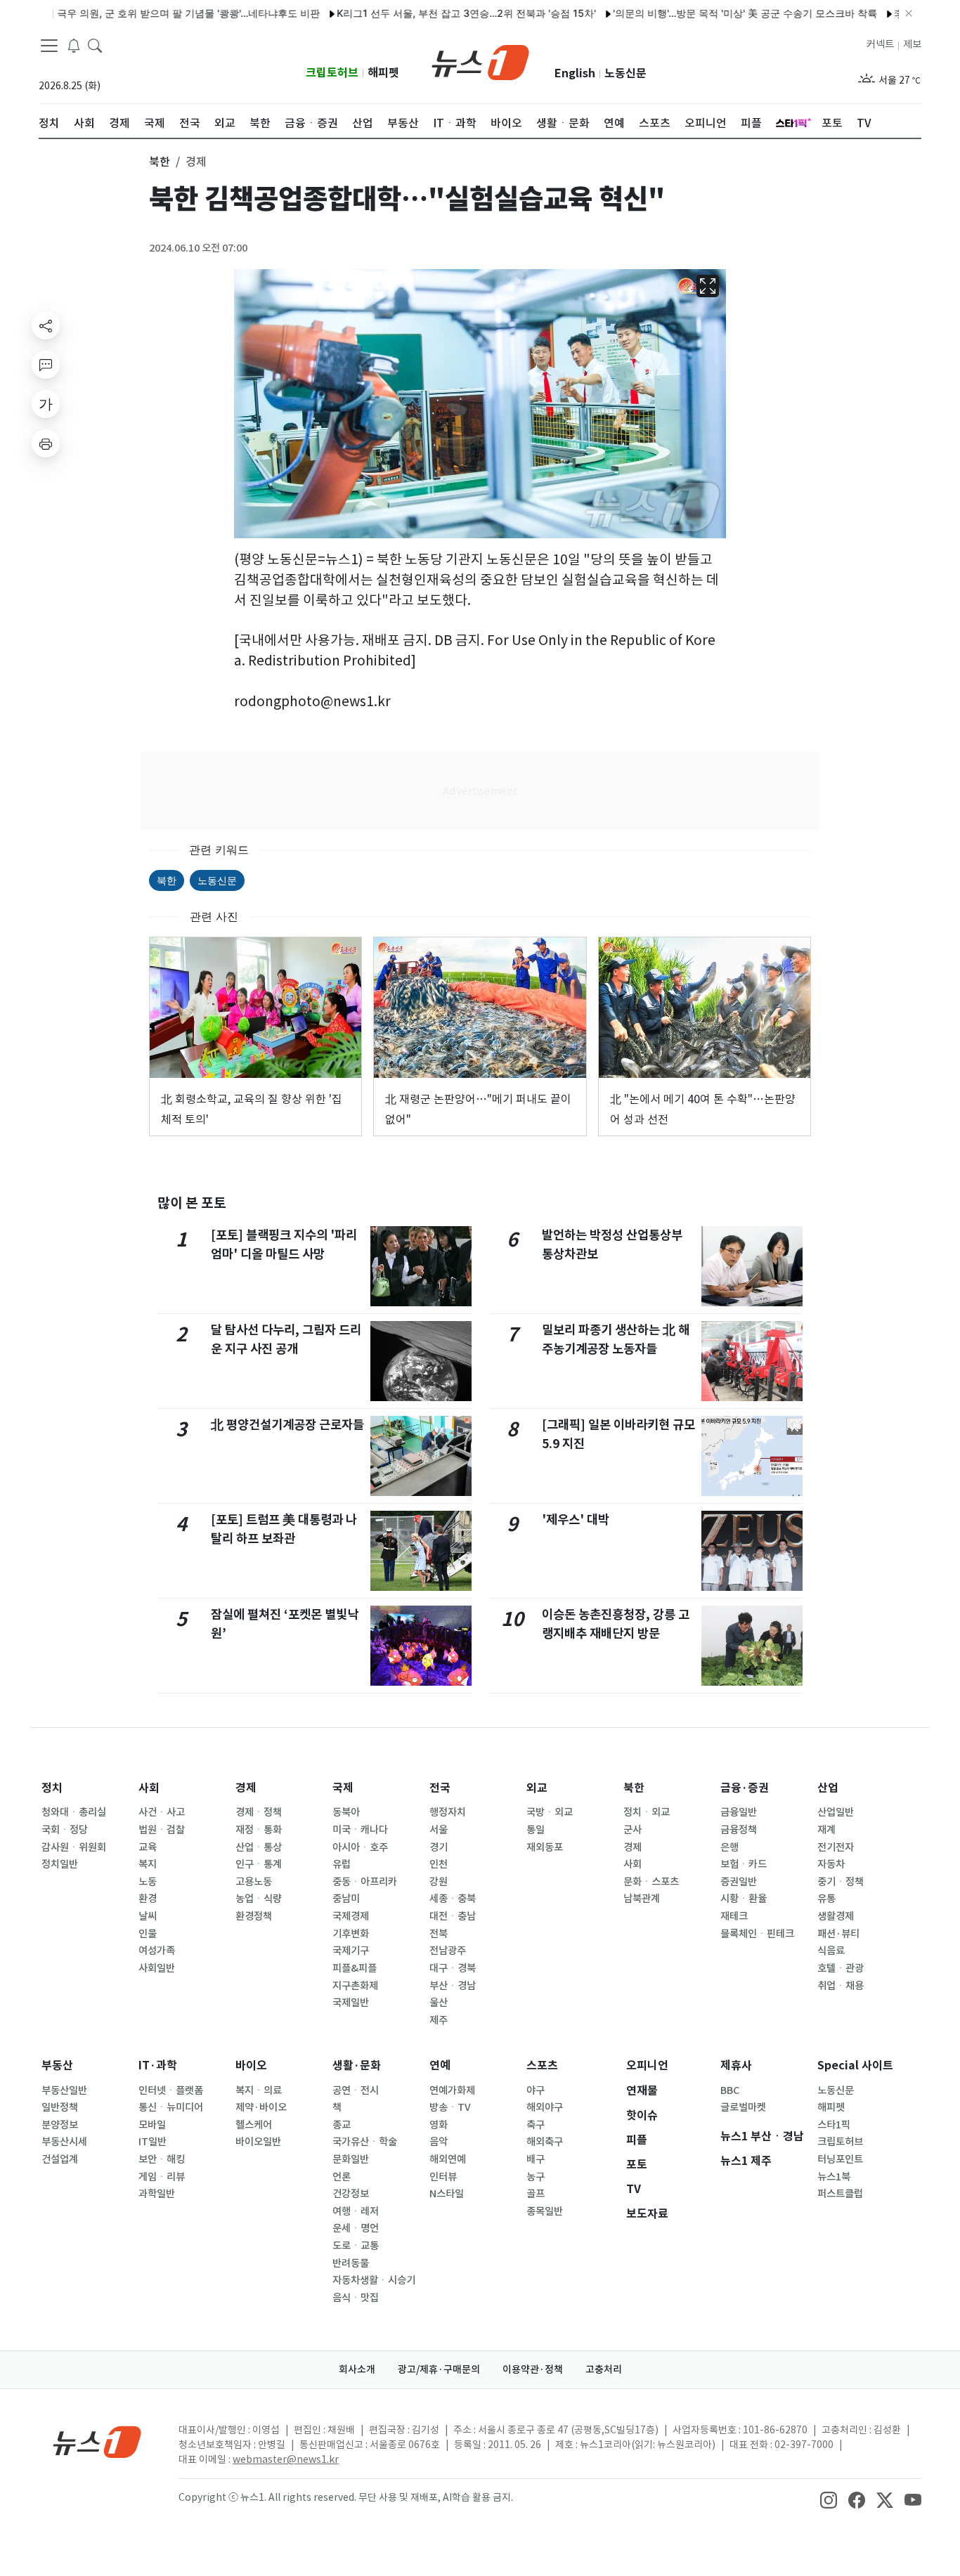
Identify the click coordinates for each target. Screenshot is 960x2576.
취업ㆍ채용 (841, 1986)
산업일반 (836, 1812)
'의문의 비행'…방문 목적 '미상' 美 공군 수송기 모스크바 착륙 (701, 13)
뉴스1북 (834, 2177)
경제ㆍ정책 (259, 1812)
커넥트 (880, 44)
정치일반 (60, 1864)
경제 (246, 1788)
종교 (342, 2125)
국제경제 (351, 1916)
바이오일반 (258, 2142)
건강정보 (351, 2194)
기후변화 (351, 1934)
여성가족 (157, 1951)
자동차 (831, 1864)
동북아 (346, 1812)
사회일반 (157, 1968)
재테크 (734, 1916)
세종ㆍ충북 (453, 1899)
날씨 (148, 1916)
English (575, 73)
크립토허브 (332, 73)
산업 (828, 1788)
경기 (439, 1847)
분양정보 (60, 2125)
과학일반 (157, 2194)
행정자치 (448, 1812)
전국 (440, 1788)
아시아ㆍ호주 (360, 1847)
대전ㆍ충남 (453, 1916)
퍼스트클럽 (840, 2194)
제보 (912, 44)
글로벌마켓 (743, 2107)
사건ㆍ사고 (162, 1812)
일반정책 (60, 2107)
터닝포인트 (840, 2159)
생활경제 (836, 1916)
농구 (536, 2177)
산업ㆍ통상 (259, 1847)
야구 (536, 2090)
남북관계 (642, 1899)
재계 (826, 1830)
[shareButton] (46, 325)
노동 (148, 1882)
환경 (148, 1899)
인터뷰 (443, 2177)
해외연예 (448, 2159)
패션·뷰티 (838, 1934)
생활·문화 (357, 2066)
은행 (729, 1847)
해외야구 (545, 2107)
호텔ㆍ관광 (841, 1968)
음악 (439, 2142)
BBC (730, 2090)
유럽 (342, 1864)
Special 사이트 (855, 2066)
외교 (537, 1788)
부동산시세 (64, 2142)
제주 (439, 2020)
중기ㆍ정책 (841, 1882)
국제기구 (351, 1951)
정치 (52, 1788)
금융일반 (739, 1812)
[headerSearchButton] (95, 45)
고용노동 (254, 1882)
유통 (826, 1899)
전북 (439, 1934)
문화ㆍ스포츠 (651, 1882)
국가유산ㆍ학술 (365, 2142)
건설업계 (60, 2159)
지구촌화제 (355, 1986)
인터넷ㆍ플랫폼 (171, 2090)
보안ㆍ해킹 (162, 2159)
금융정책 (739, 1830)
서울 (439, 1830)
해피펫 (383, 73)
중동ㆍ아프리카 (365, 1882)
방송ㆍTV (450, 2107)
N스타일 (447, 2194)
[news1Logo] (97, 2441)
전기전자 (836, 1847)
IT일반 (153, 2142)
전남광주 (448, 1951)
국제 (343, 1788)
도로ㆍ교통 (356, 2246)
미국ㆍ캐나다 (360, 1830)
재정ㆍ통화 (259, 1830)
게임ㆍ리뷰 (162, 2177)
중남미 (346, 1899)
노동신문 (625, 73)
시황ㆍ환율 (744, 1899)
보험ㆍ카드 (744, 1864)
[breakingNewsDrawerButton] (74, 45)
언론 (342, 2177)
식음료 (831, 1951)
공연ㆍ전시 (356, 2090)
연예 (440, 2066)
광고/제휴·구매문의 (439, 2369)
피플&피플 (355, 1968)
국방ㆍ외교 (550, 1812)
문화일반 (351, 2159)
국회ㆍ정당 (65, 1830)
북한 (167, 880)
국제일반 (351, 2003)
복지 (148, 1864)
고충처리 (604, 2369)
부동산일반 (64, 2090)
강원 (439, 1882)
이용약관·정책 (533, 2369)
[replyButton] (46, 365)
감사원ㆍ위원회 (74, 1847)
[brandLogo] (480, 61)
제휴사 (736, 2066)
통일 (536, 1830)
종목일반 (545, 2211)
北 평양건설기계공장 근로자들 (287, 1425)
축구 (536, 2125)
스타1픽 (834, 2125)
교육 (148, 1847)
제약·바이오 (261, 2107)
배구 (536, 2159)
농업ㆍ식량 (259, 1899)
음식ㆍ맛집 (356, 2298)
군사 (633, 1830)
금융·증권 (745, 1788)
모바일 (152, 2125)
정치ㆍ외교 (647, 1812)
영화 (439, 2125)
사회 (149, 1788)
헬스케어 (254, 2125)
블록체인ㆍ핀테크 (757, 1934)
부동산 (57, 2066)
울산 (439, 2003)
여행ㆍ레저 (356, 2211)
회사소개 (357, 2369)
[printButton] (46, 443)
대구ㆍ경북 (453, 1968)
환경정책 (254, 1916)
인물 (148, 1934)
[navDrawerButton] (49, 46)
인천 (439, 1864)
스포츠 (542, 2066)
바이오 (251, 2066)
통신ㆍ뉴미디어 (171, 2107)
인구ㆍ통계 (259, 1864)
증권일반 (739, 1882)
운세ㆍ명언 (356, 2228)
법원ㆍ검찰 (162, 1830)
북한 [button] (160, 162)
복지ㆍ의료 (259, 2090)
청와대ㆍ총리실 (74, 1812)
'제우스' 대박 (576, 1520)
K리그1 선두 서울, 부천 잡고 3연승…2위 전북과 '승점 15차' (423, 13)
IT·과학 (158, 2066)
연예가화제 (452, 2090)
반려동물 (351, 2263)
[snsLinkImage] (829, 2499)
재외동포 (545, 1847)
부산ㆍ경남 (453, 1986)
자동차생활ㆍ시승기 (374, 2280)
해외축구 (545, 2142)
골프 (536, 2194)
